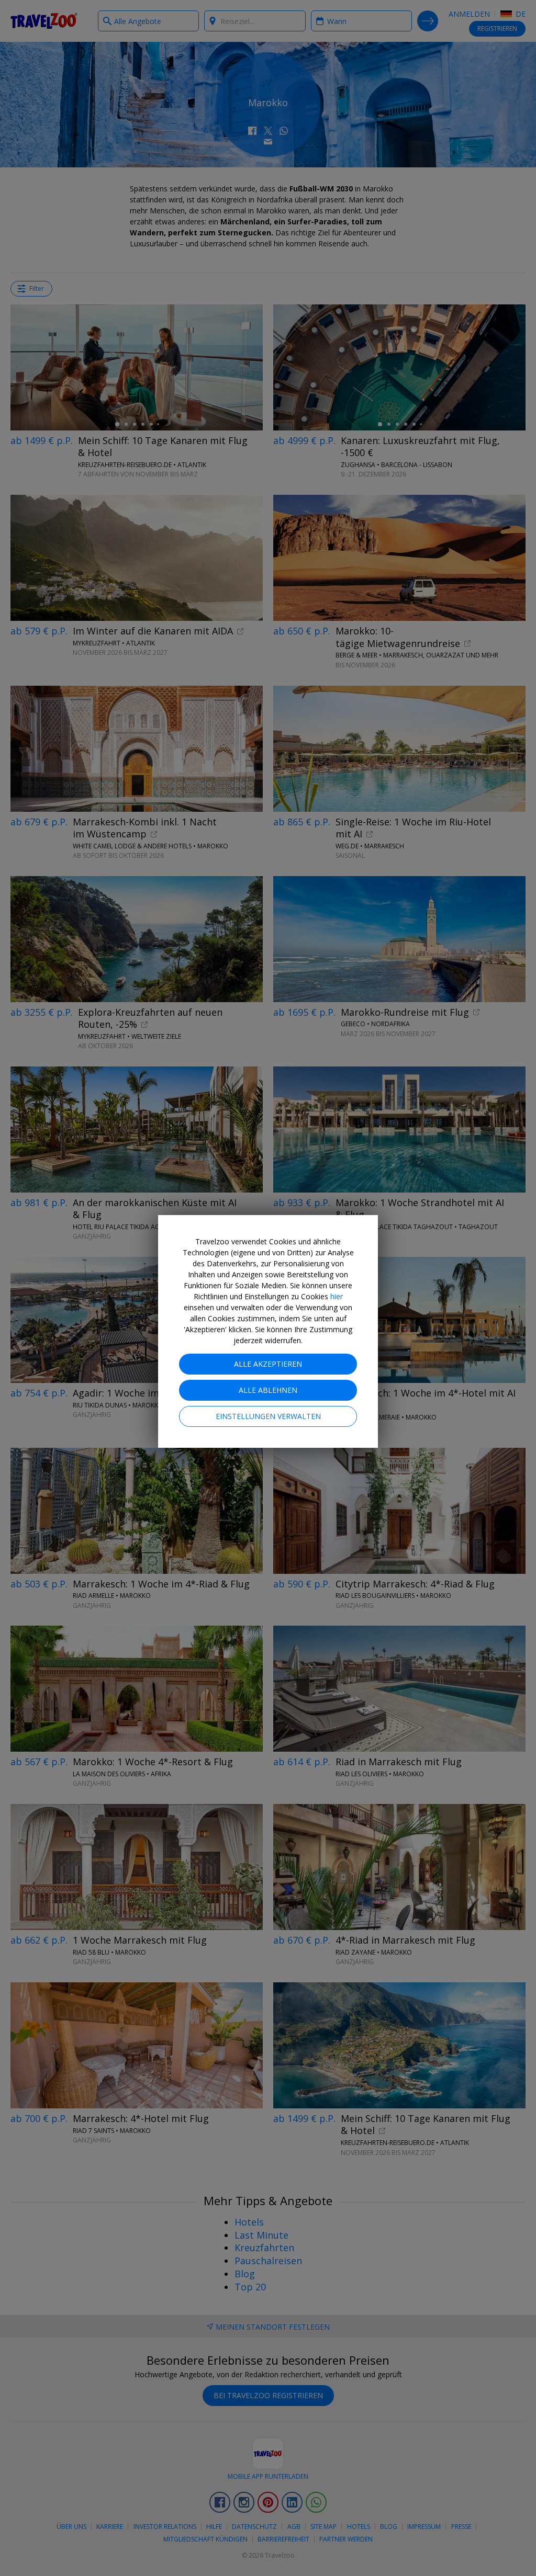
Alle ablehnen (268, 1390)
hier (337, 1296)
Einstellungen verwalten (268, 1416)
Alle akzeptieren (268, 1364)
